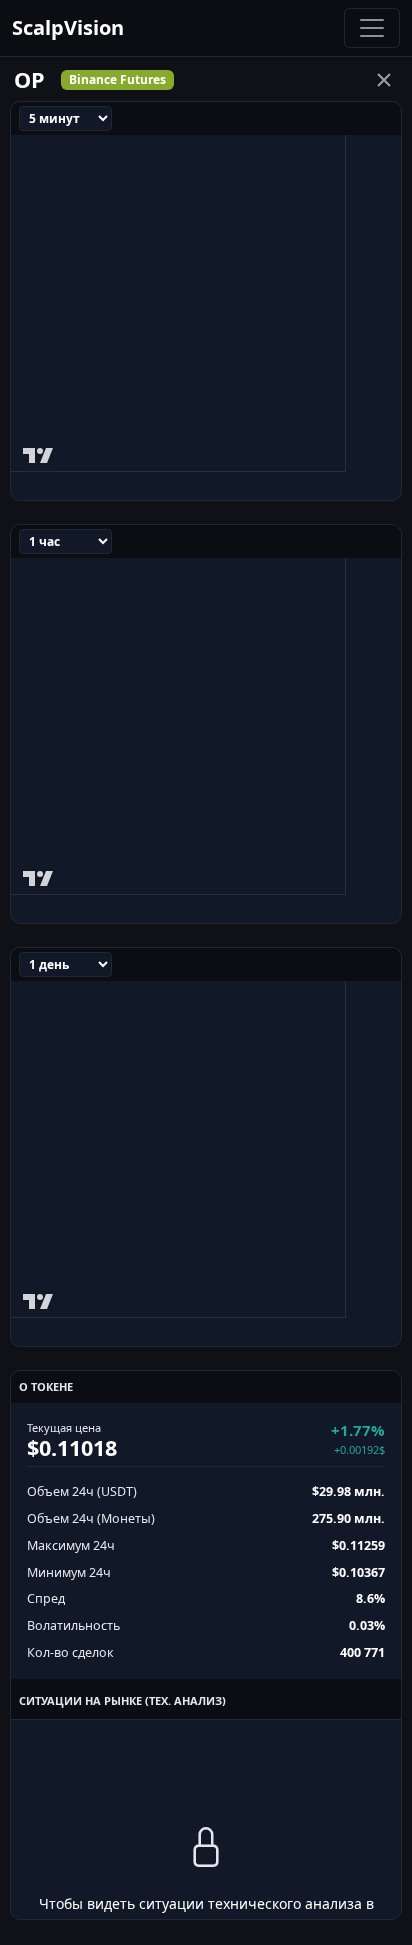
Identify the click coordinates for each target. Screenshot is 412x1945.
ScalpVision (68, 27)
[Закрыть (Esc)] (384, 80)
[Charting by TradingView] (38, 451)
